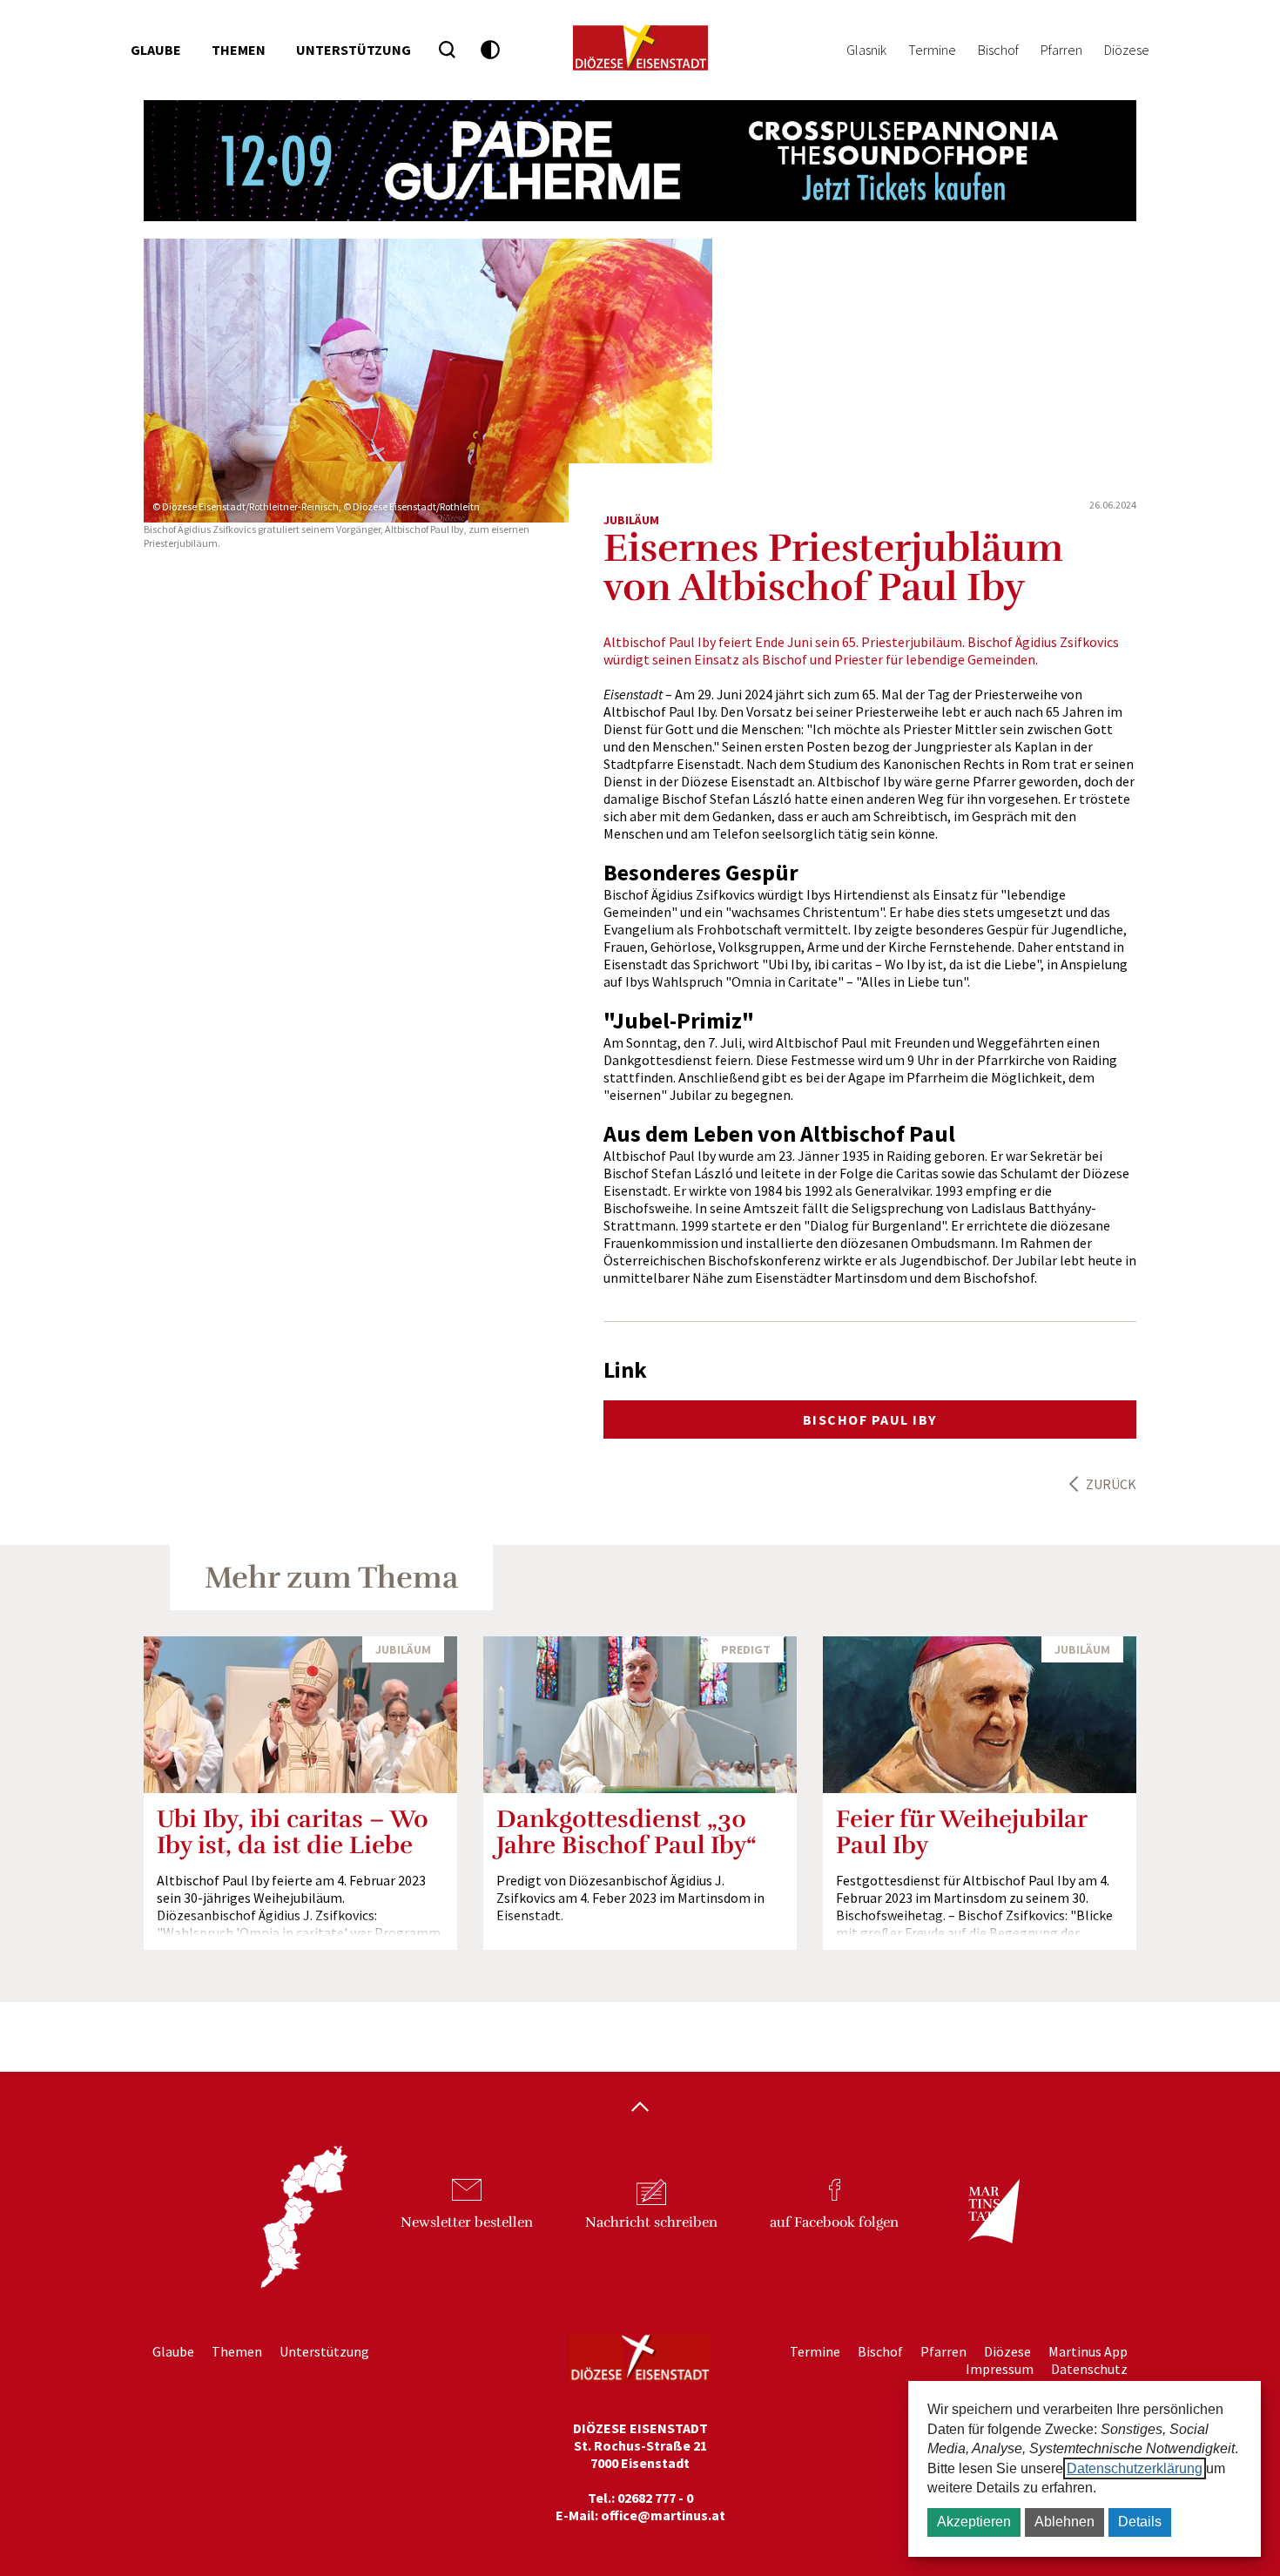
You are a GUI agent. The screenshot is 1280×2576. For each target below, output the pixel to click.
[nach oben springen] (640, 2108)
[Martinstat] (985, 2226)
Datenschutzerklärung (1135, 2468)
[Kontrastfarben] (491, 50)
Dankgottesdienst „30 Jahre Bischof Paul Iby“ (627, 1832)
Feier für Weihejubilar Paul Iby (961, 1832)
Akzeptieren (974, 2522)
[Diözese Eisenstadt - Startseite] (640, 48)
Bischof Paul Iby (870, 1419)
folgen (834, 2222)
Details (1140, 2522)
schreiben (651, 2222)
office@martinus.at (663, 2515)
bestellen (467, 2222)
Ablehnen (1064, 2522)
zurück (1111, 1484)
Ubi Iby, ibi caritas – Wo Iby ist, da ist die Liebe (293, 1832)
